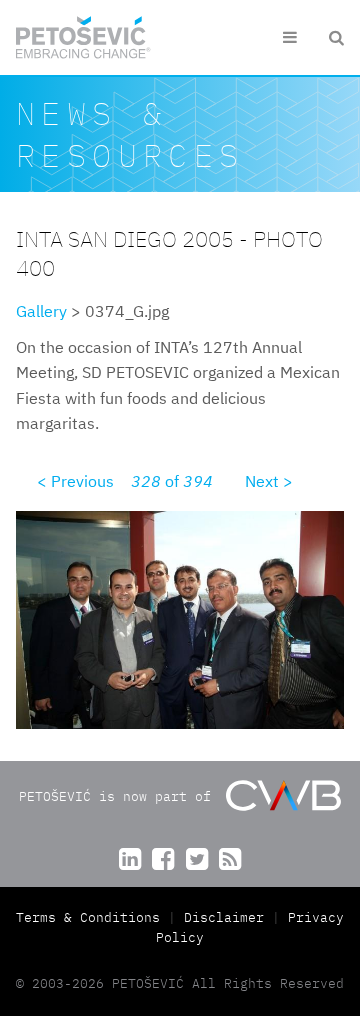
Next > (269, 481)
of (172, 481)
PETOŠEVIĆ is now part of (119, 796)
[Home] (83, 37)
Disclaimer (224, 917)
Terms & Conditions (92, 917)
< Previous (75, 481)
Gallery (41, 311)
